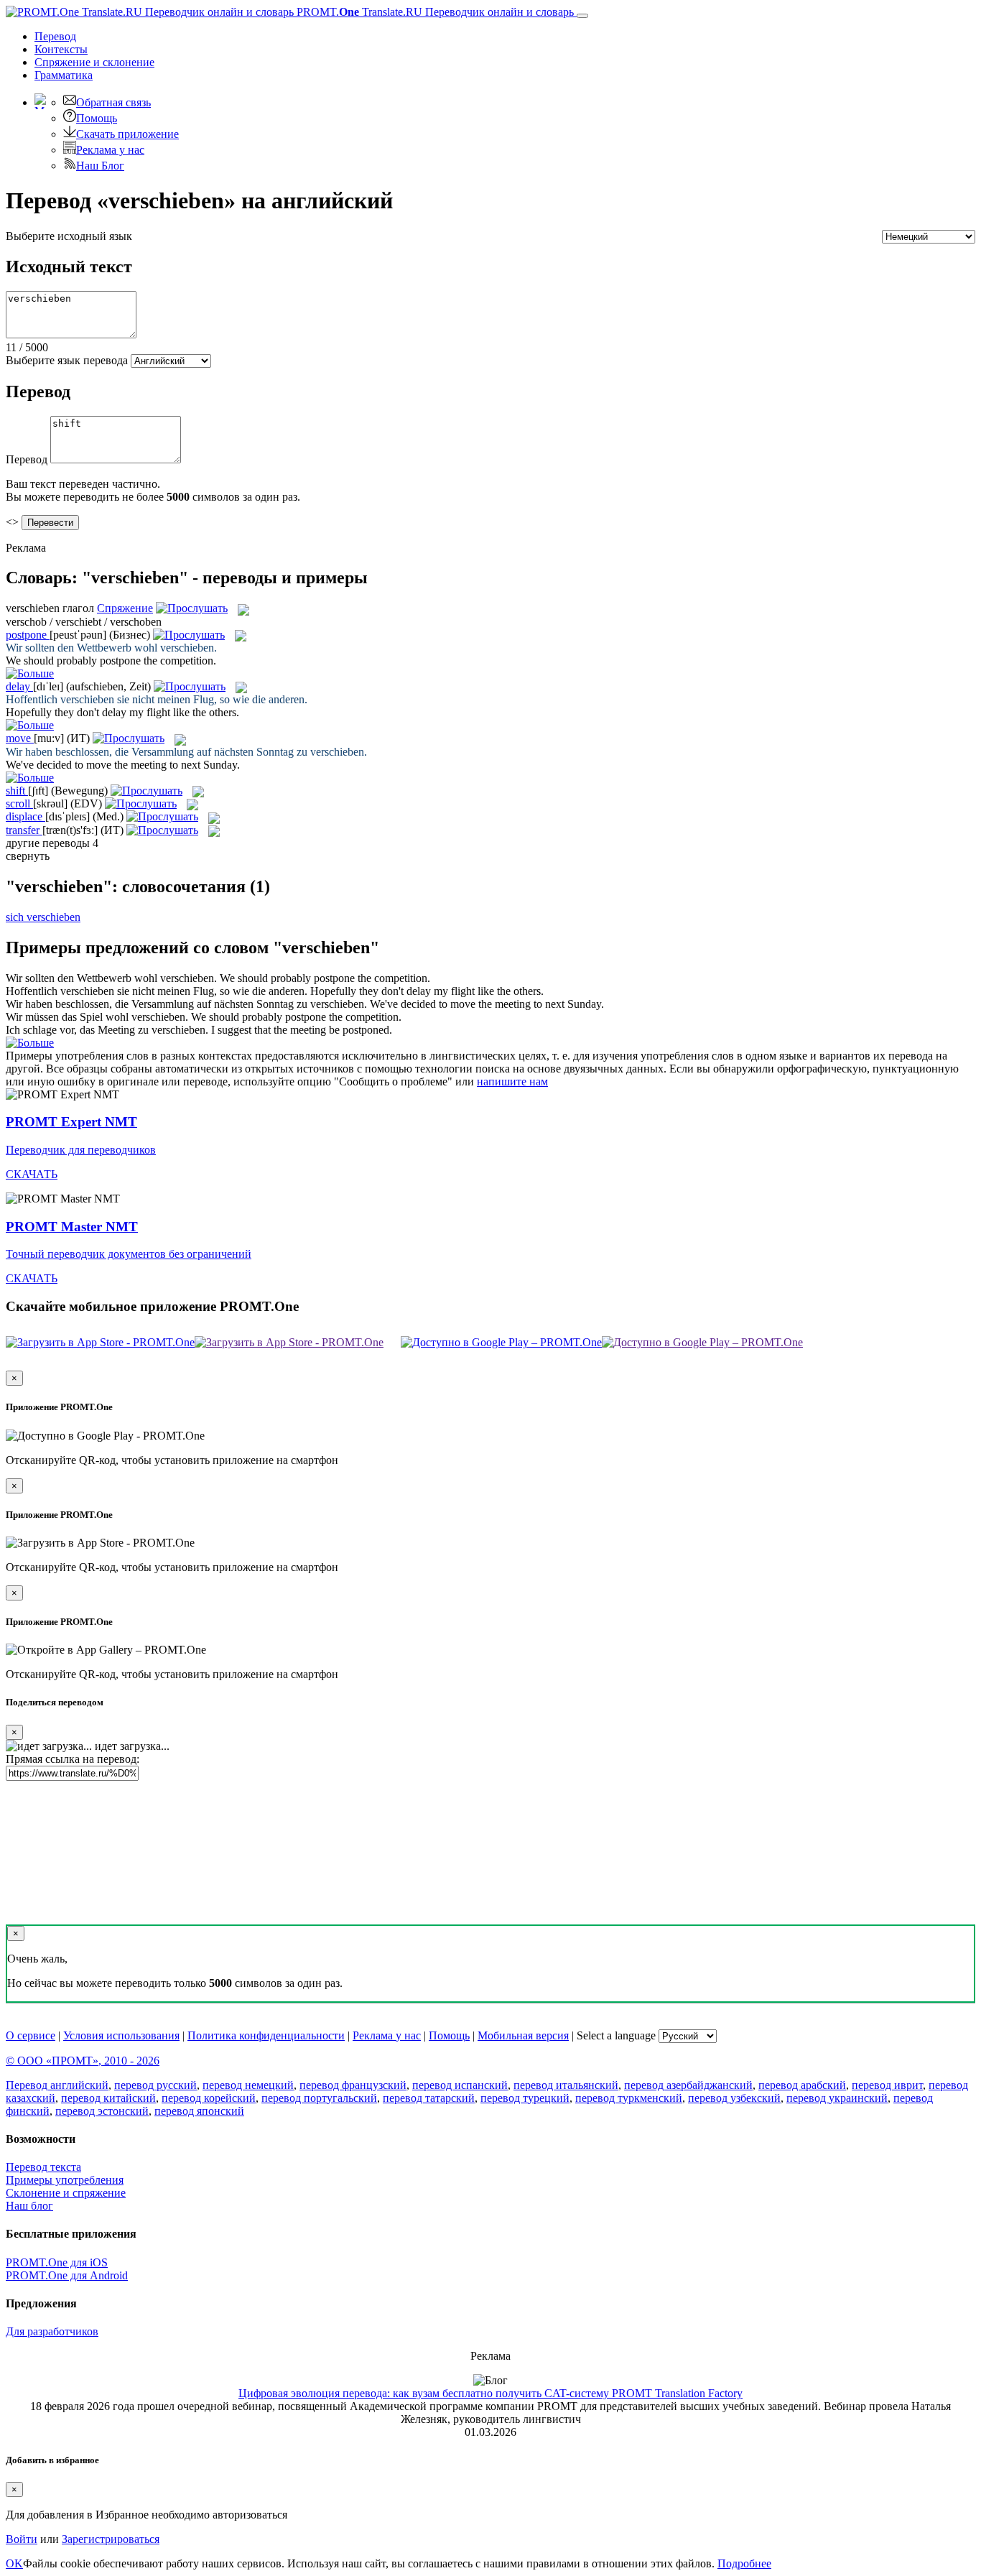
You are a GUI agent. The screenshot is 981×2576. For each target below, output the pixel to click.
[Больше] (30, 1043)
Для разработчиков (52, 2331)
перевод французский (353, 2085)
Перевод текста (43, 2167)
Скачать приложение (127, 134)
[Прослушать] (192, 608)
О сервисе (31, 2035)
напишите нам (512, 1081)
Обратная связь (113, 102)
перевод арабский (802, 2085)
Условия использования (121, 2035)
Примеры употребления (65, 2180)
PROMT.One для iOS (57, 2262)
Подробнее (744, 2563)
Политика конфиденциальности (266, 2035)
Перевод (55, 36)
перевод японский (199, 2111)
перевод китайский (108, 2098)
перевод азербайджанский (688, 2085)
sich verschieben (43, 917)
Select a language (616, 2035)
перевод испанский (460, 2085)
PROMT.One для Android (67, 2275)
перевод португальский (319, 2098)
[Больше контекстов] (30, 673)
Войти (22, 2539)
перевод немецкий (248, 2085)
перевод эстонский (102, 2111)
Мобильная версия (523, 2035)
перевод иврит (887, 2085)
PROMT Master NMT (72, 1227)
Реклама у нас (110, 150)
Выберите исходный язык (69, 236)
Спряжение (94, 62)
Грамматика (64, 75)
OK (14, 2563)
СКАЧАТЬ (32, 1174)
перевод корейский (209, 2098)
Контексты (61, 49)
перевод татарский (429, 2098)
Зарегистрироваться (111, 2539)
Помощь (97, 118)
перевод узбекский (734, 2098)
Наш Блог (100, 166)
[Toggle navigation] (582, 16)
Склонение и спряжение (66, 2193)
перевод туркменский (629, 2098)
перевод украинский (837, 2098)
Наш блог (29, 2206)
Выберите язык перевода (67, 360)
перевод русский (155, 2085)
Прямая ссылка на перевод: (73, 1759)
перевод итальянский (566, 2085)
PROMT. (434, 12)
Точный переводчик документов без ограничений (129, 1254)
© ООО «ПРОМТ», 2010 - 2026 (83, 2061)
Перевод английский (57, 2085)
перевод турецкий (525, 2098)
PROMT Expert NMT (71, 1122)
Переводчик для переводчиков (81, 1150)
